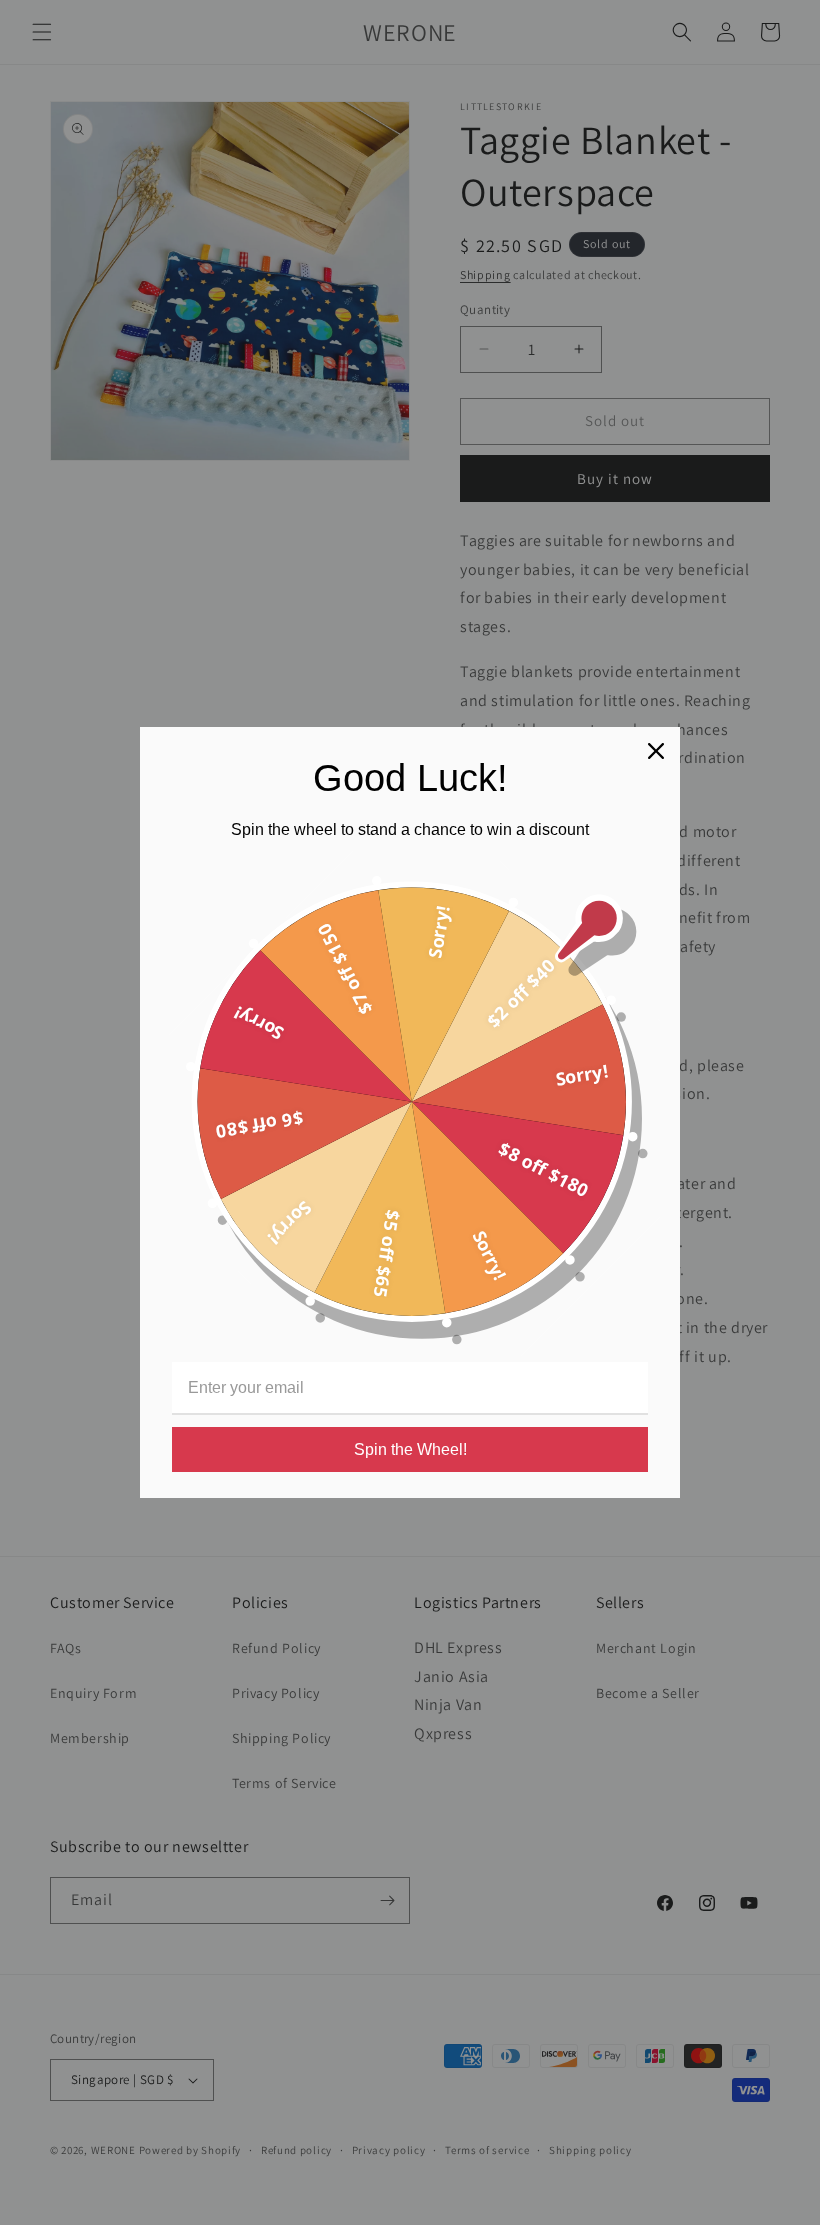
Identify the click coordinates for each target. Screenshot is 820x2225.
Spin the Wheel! (410, 1449)
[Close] (656, 751)
